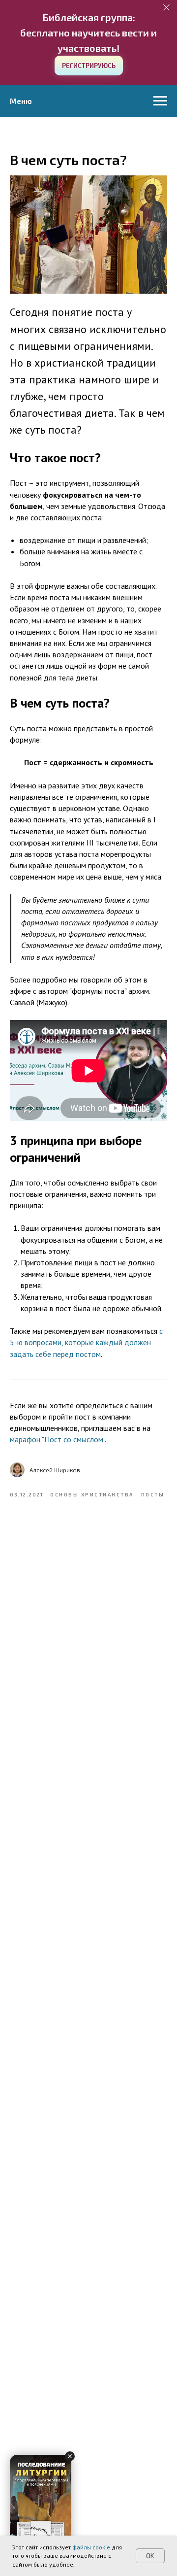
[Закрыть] (166, 8)
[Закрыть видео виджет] (70, 2456)
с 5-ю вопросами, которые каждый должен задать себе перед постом (86, 1342)
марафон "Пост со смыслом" (57, 1439)
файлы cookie (91, 2547)
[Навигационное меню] (160, 101)
